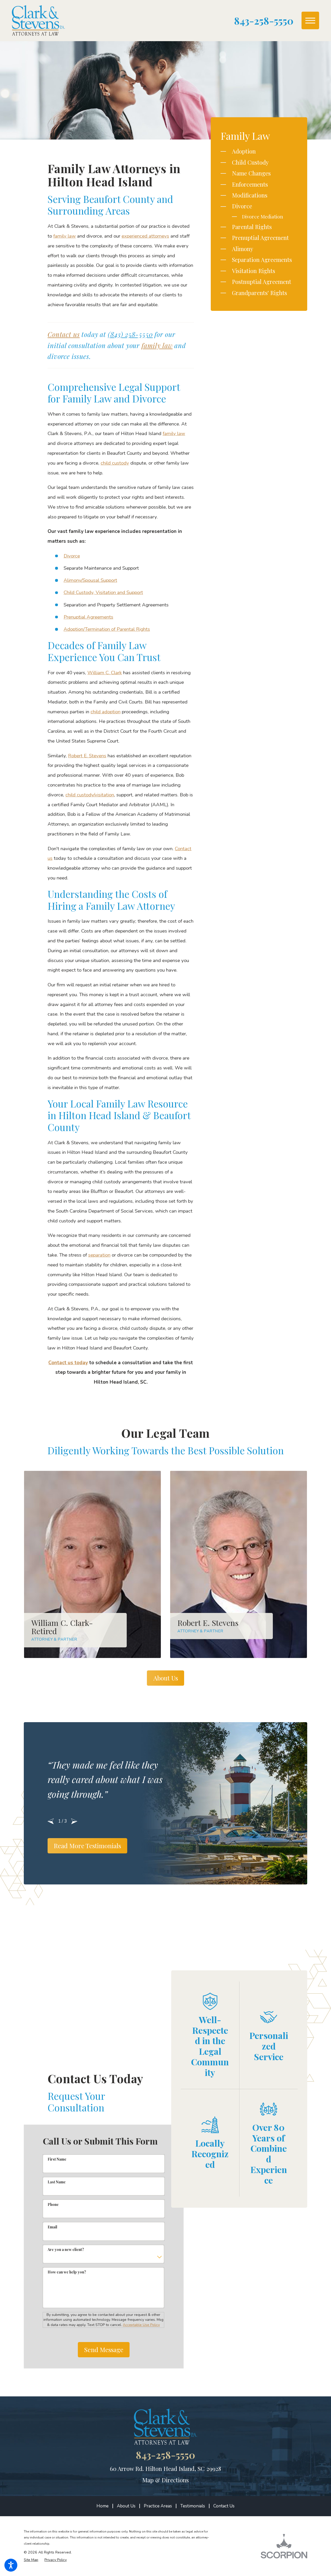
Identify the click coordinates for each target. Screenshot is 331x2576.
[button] (11, 2565)
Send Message (104, 2350)
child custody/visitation (90, 795)
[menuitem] (104, 2506)
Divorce (72, 556)
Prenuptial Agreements (88, 617)
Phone (53, 2204)
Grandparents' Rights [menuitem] (259, 293)
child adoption (106, 712)
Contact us (64, 334)
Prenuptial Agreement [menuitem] (260, 238)
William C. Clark (105, 673)
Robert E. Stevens (87, 756)
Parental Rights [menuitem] (252, 227)
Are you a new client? (66, 2250)
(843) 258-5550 (130, 334)
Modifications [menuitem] (250, 195)
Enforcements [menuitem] (250, 184)
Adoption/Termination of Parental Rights (107, 629)
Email (52, 2227)
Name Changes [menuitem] (251, 173)
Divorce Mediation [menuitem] (263, 216)
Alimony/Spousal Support (90, 580)
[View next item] (74, 1821)
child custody (115, 463)
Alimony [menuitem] (243, 249)
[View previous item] (51, 1821)
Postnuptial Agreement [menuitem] (262, 282)
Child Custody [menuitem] (250, 162)
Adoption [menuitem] (244, 151)
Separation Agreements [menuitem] (262, 260)
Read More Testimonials (87, 1846)
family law (65, 236)
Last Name (57, 2182)
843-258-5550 (264, 21)
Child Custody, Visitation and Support (103, 592)
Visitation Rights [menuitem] (254, 271)
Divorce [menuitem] (242, 206)
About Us (166, 1678)
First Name (57, 2159)
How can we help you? (67, 2272)
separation (99, 1255)
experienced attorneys (145, 236)
